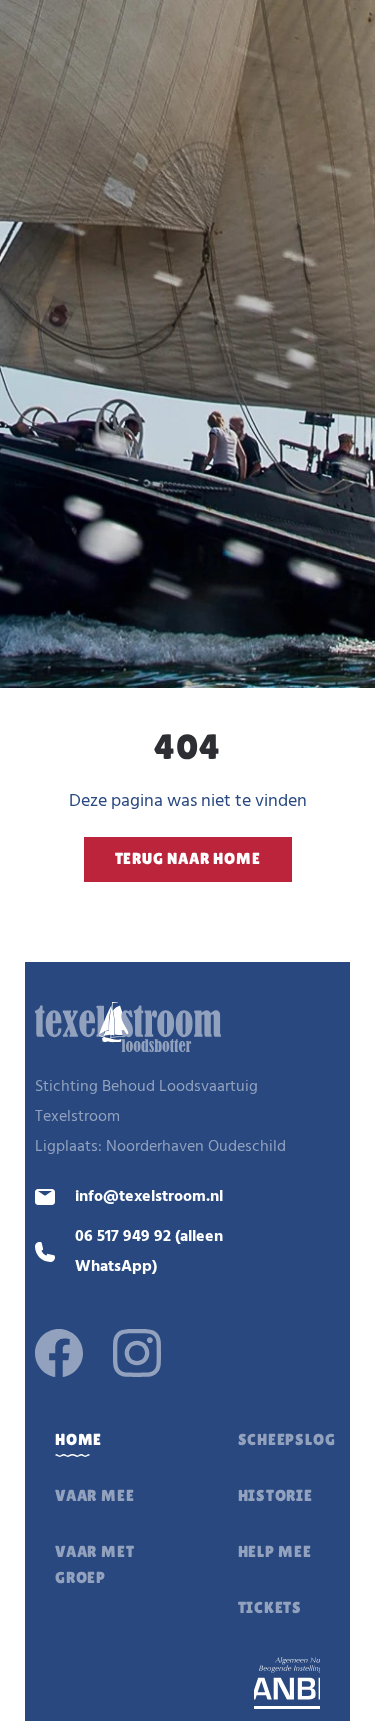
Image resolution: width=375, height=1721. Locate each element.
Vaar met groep (94, 1564)
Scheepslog (287, 1439)
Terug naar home (188, 858)
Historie (275, 1495)
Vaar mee (94, 1495)
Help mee (275, 1551)
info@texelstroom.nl (149, 1197)
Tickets (270, 1607)
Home (78, 1439)
